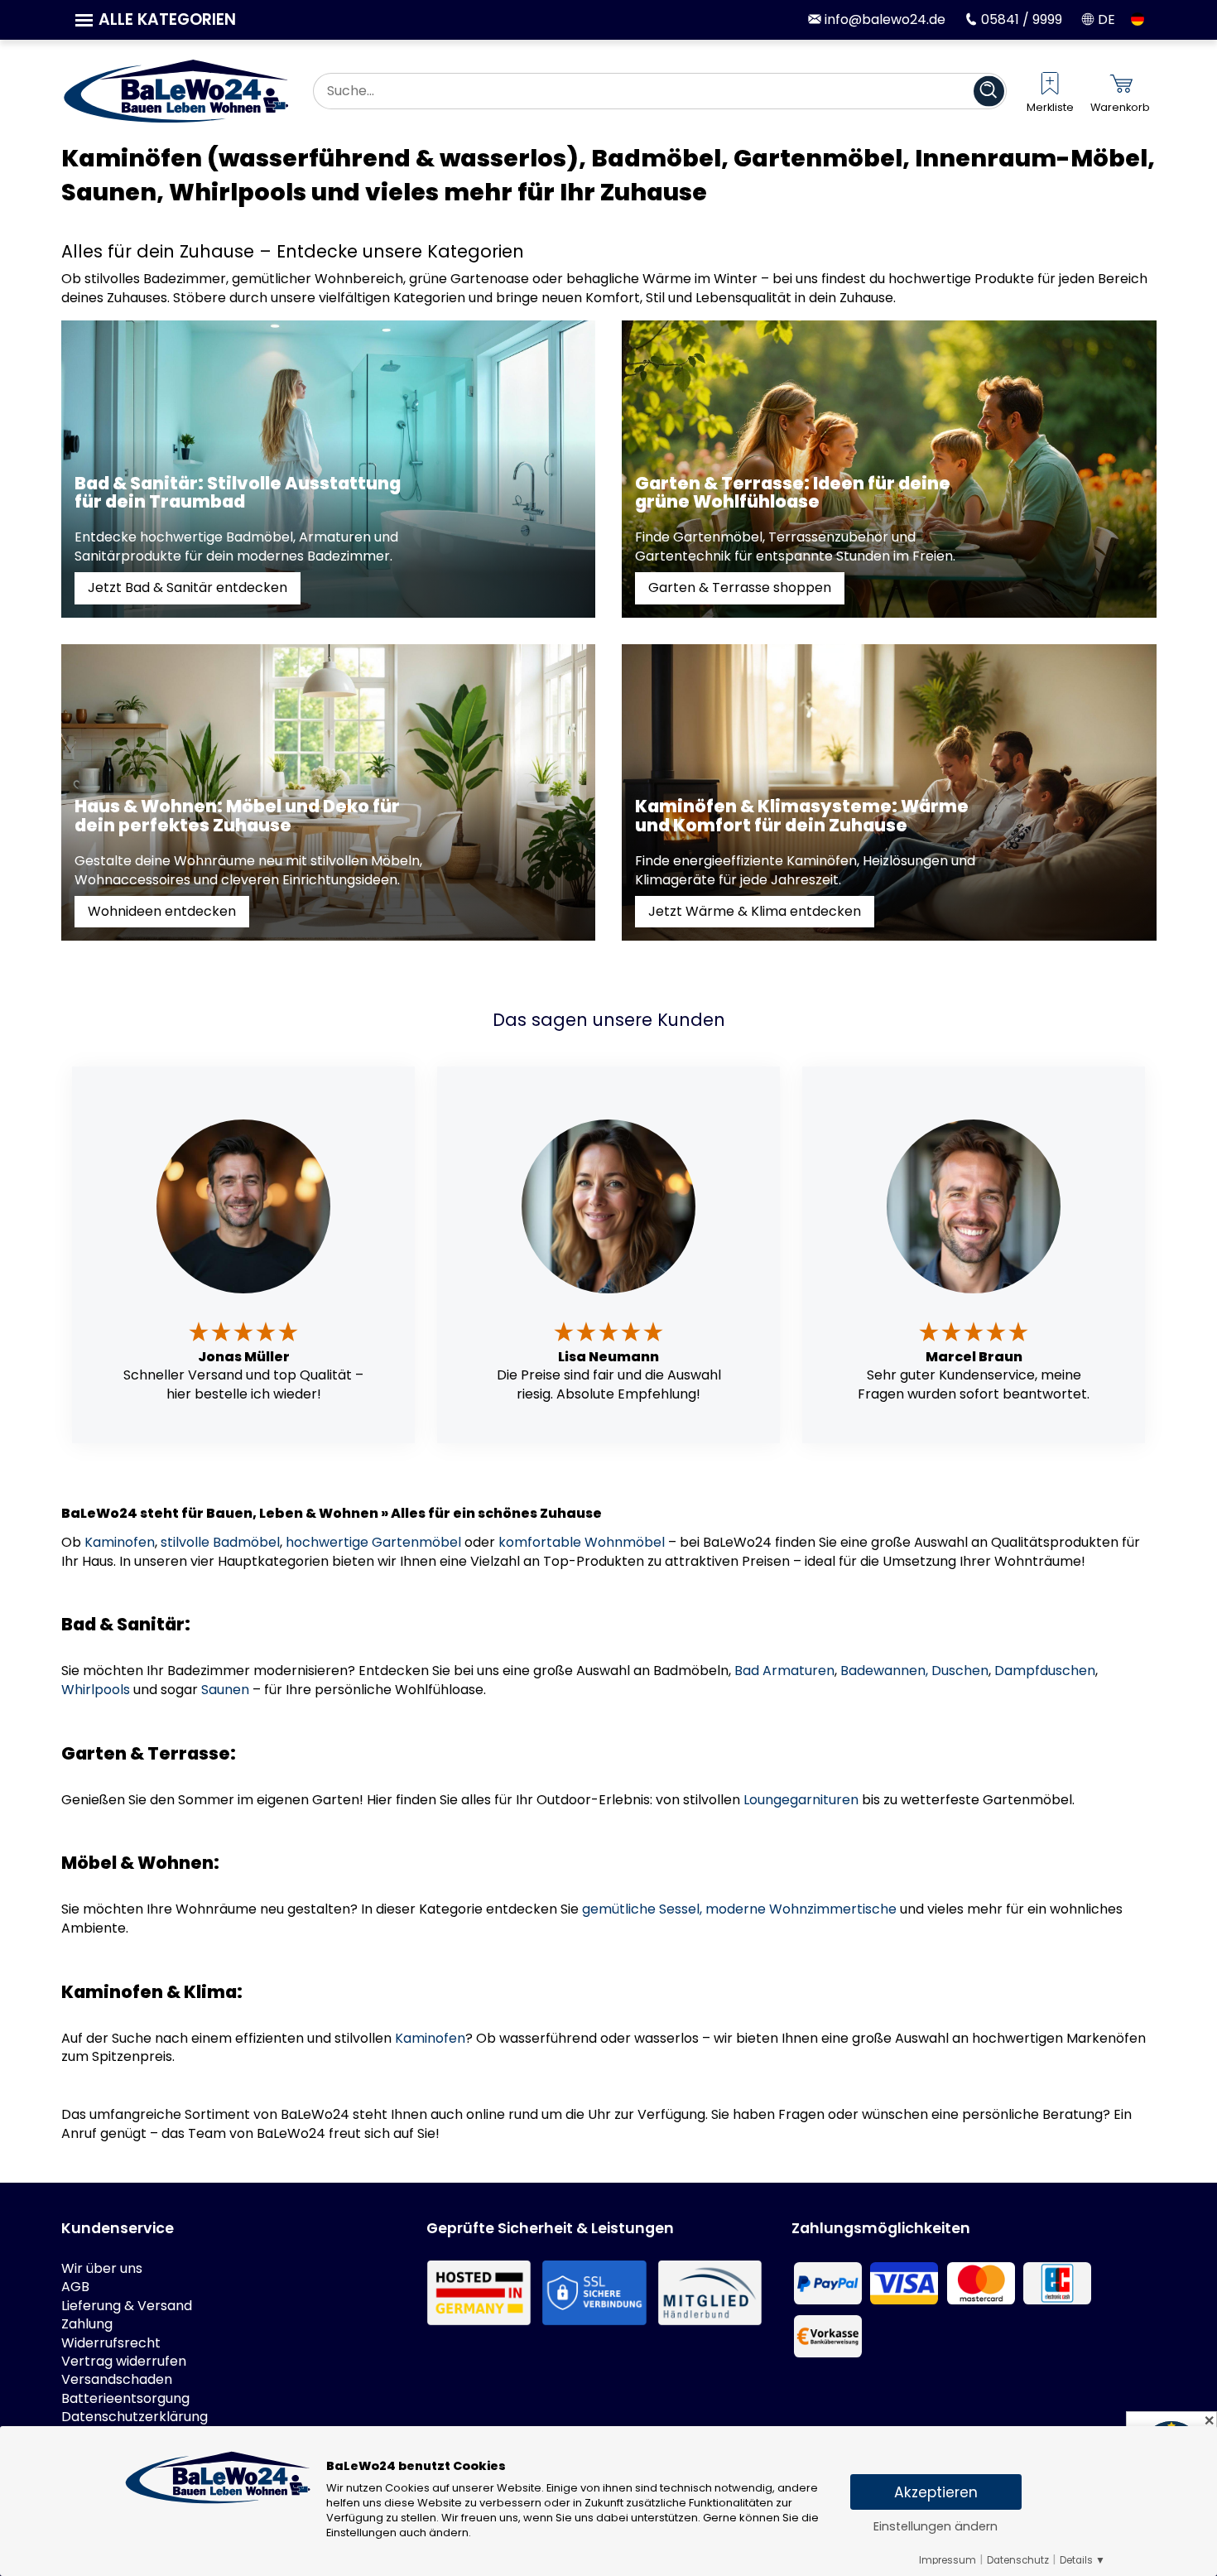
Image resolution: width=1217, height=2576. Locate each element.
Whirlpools (96, 1690)
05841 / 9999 (1020, 19)
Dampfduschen (1045, 1671)
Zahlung (87, 2324)
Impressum (948, 2560)
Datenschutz (1018, 2560)
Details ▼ (1082, 2560)
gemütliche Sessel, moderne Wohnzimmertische (739, 1909)
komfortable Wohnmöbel (582, 1542)
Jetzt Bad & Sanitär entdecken (188, 587)
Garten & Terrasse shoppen (740, 587)
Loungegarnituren (801, 1800)
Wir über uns (102, 2269)
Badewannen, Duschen (914, 1671)
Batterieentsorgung (125, 2399)
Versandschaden (117, 2380)
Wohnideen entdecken (162, 911)
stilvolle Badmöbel (220, 1542)
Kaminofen (120, 1542)
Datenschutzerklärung (135, 2417)
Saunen (225, 1690)
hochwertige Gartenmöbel (373, 1542)
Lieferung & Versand (127, 2306)
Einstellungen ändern (936, 2526)
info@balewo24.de (883, 19)
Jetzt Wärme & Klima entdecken (755, 911)
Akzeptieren (936, 2492)
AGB (75, 2287)
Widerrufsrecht (111, 2343)
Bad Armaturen (784, 1671)
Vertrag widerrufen (124, 2362)
